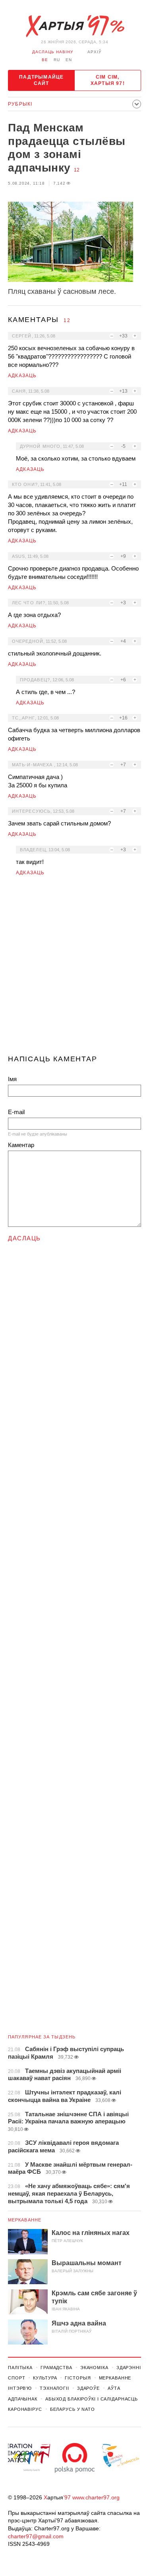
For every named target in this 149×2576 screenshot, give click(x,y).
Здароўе (88, 2388)
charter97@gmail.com (36, 2536)
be (45, 60)
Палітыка (20, 2368)
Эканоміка (94, 2368)
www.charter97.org (96, 2497)
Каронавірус (25, 2409)
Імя (12, 1079)
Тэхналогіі (54, 2388)
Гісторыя (78, 2378)
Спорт (16, 2378)
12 (77, 170)
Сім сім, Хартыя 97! (108, 80)
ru (57, 60)
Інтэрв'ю (20, 2388)
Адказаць (22, 376)
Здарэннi (129, 2368)
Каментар (21, 1145)
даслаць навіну (53, 52)
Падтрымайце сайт (41, 80)
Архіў (94, 52)
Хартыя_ (75, 26)
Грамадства (56, 2368)
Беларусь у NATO (73, 2409)
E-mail (16, 1112)
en (69, 60)
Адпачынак (23, 2399)
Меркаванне (25, 2220)
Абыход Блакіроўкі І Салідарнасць (92, 2399)
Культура (45, 2378)
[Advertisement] (74, 969)
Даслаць (24, 1238)
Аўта (114, 2388)
